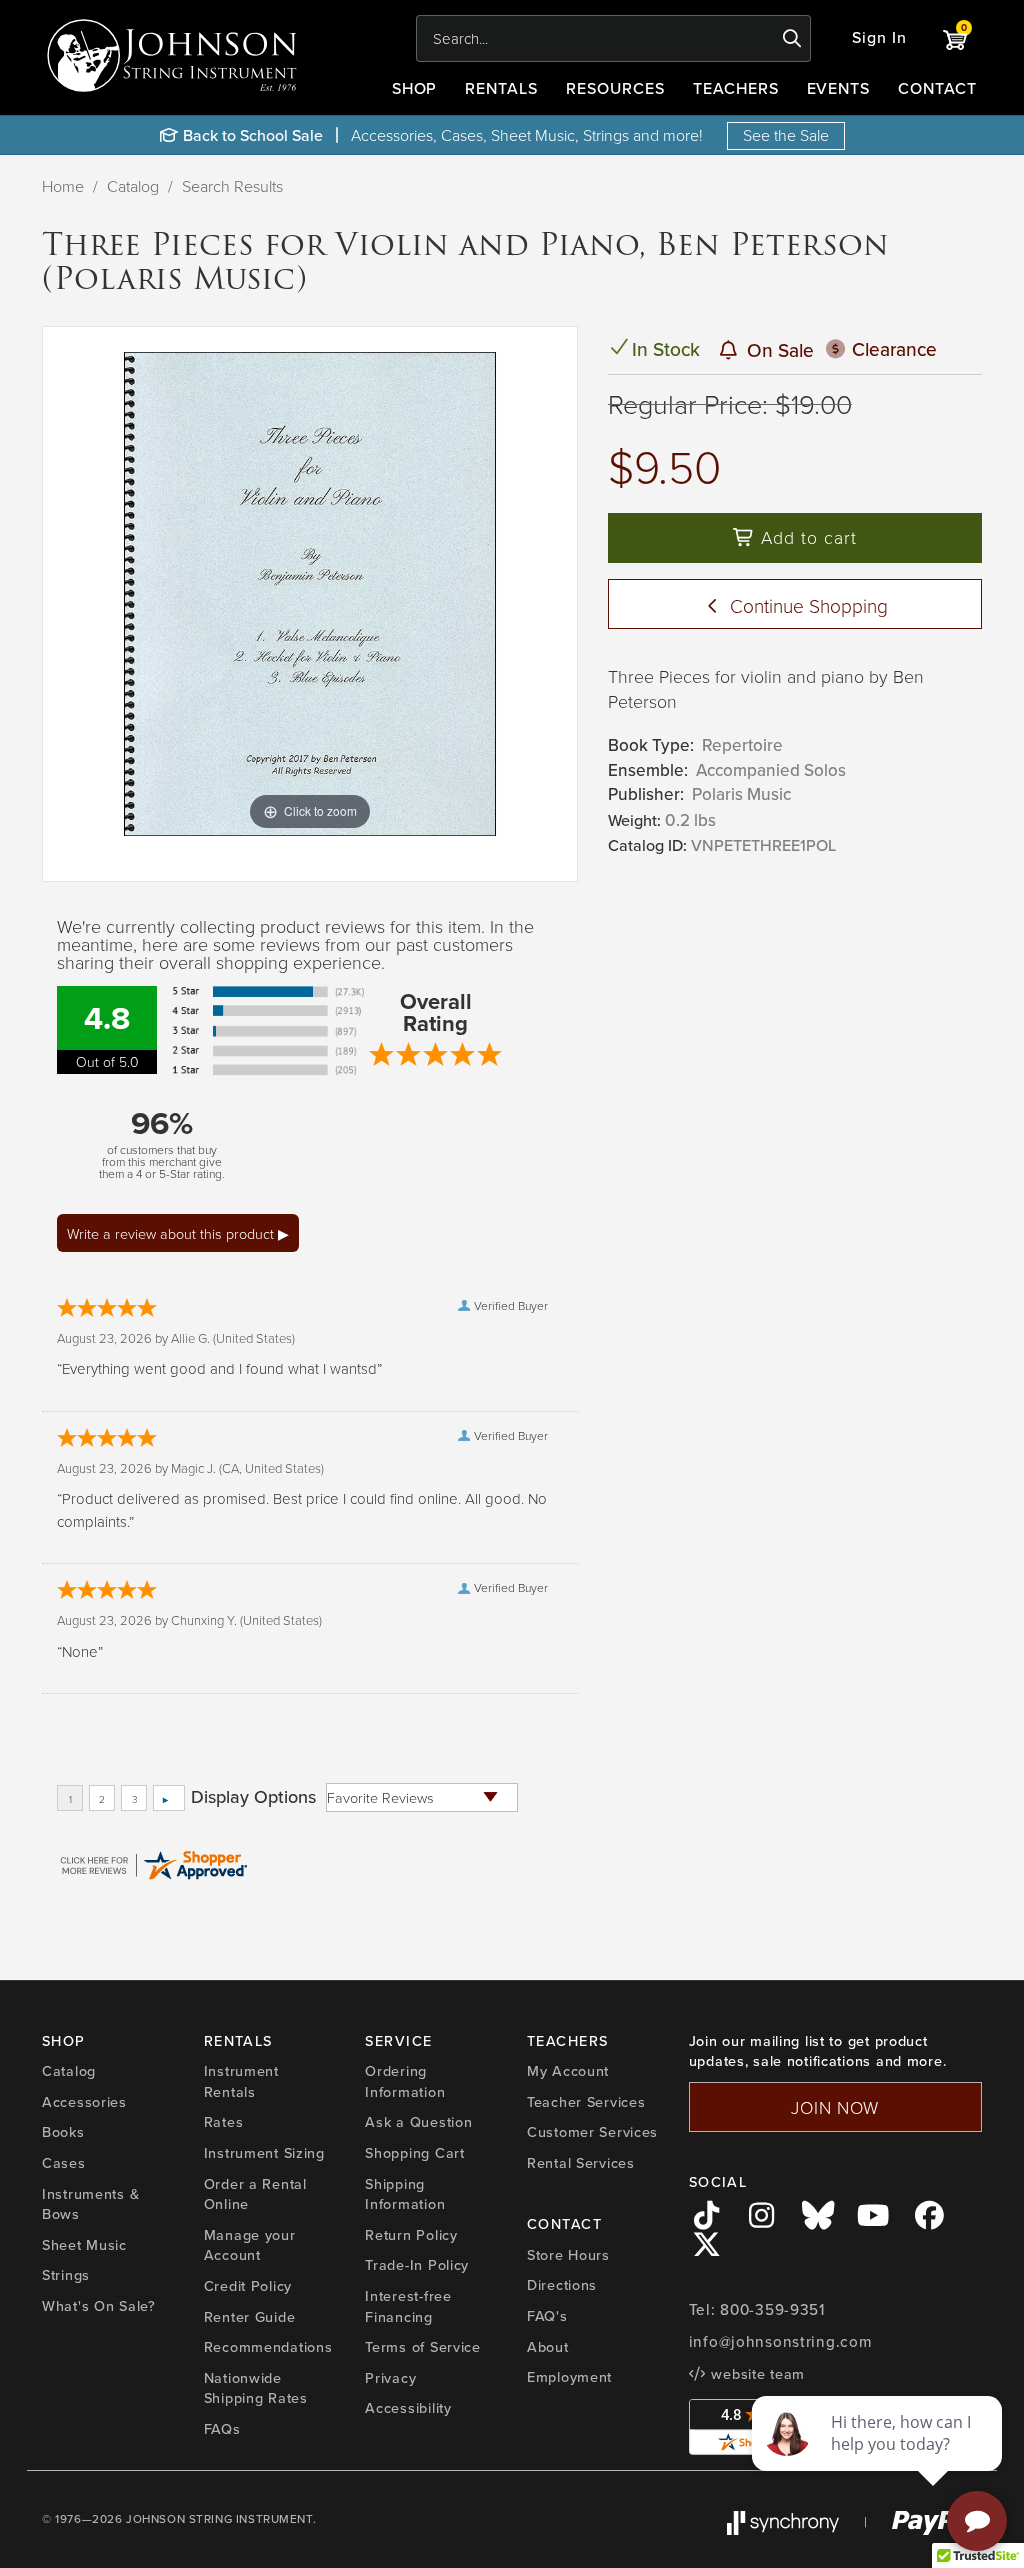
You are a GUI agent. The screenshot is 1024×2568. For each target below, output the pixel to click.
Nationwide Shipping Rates (256, 2388)
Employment (569, 2377)
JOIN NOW (835, 2107)
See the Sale (786, 135)
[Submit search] (792, 39)
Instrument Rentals (241, 2081)
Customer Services (592, 2132)
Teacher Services (586, 2102)
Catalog (133, 186)
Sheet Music (84, 2245)
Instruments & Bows (90, 2204)
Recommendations (268, 2347)
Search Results (232, 186)
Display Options (253, 1797)
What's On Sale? (99, 2306)
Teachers (736, 88)
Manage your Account (250, 2245)
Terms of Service (423, 2347)
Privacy (390, 2378)
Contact (937, 88)
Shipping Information (405, 2194)
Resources (615, 88)
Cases (64, 2163)
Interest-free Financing (408, 2306)
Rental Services (581, 2163)
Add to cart (806, 537)
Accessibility (408, 2408)
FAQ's (547, 2316)
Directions (562, 2285)
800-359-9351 (772, 2310)
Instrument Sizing (264, 2153)
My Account (568, 2071)
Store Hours (568, 2255)
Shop (415, 88)
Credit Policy (248, 2286)
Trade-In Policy (417, 2265)
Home (63, 186)
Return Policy (411, 2235)
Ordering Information (405, 2081)
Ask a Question (418, 2122)
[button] (879, 38)
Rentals (501, 88)
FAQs (222, 2429)
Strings (66, 2275)
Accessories (84, 2102)
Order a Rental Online (255, 2194)
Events (839, 88)
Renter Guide (250, 2317)
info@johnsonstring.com (781, 2342)
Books (63, 2132)
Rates (224, 2122)
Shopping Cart (414, 2153)
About (548, 2347)
